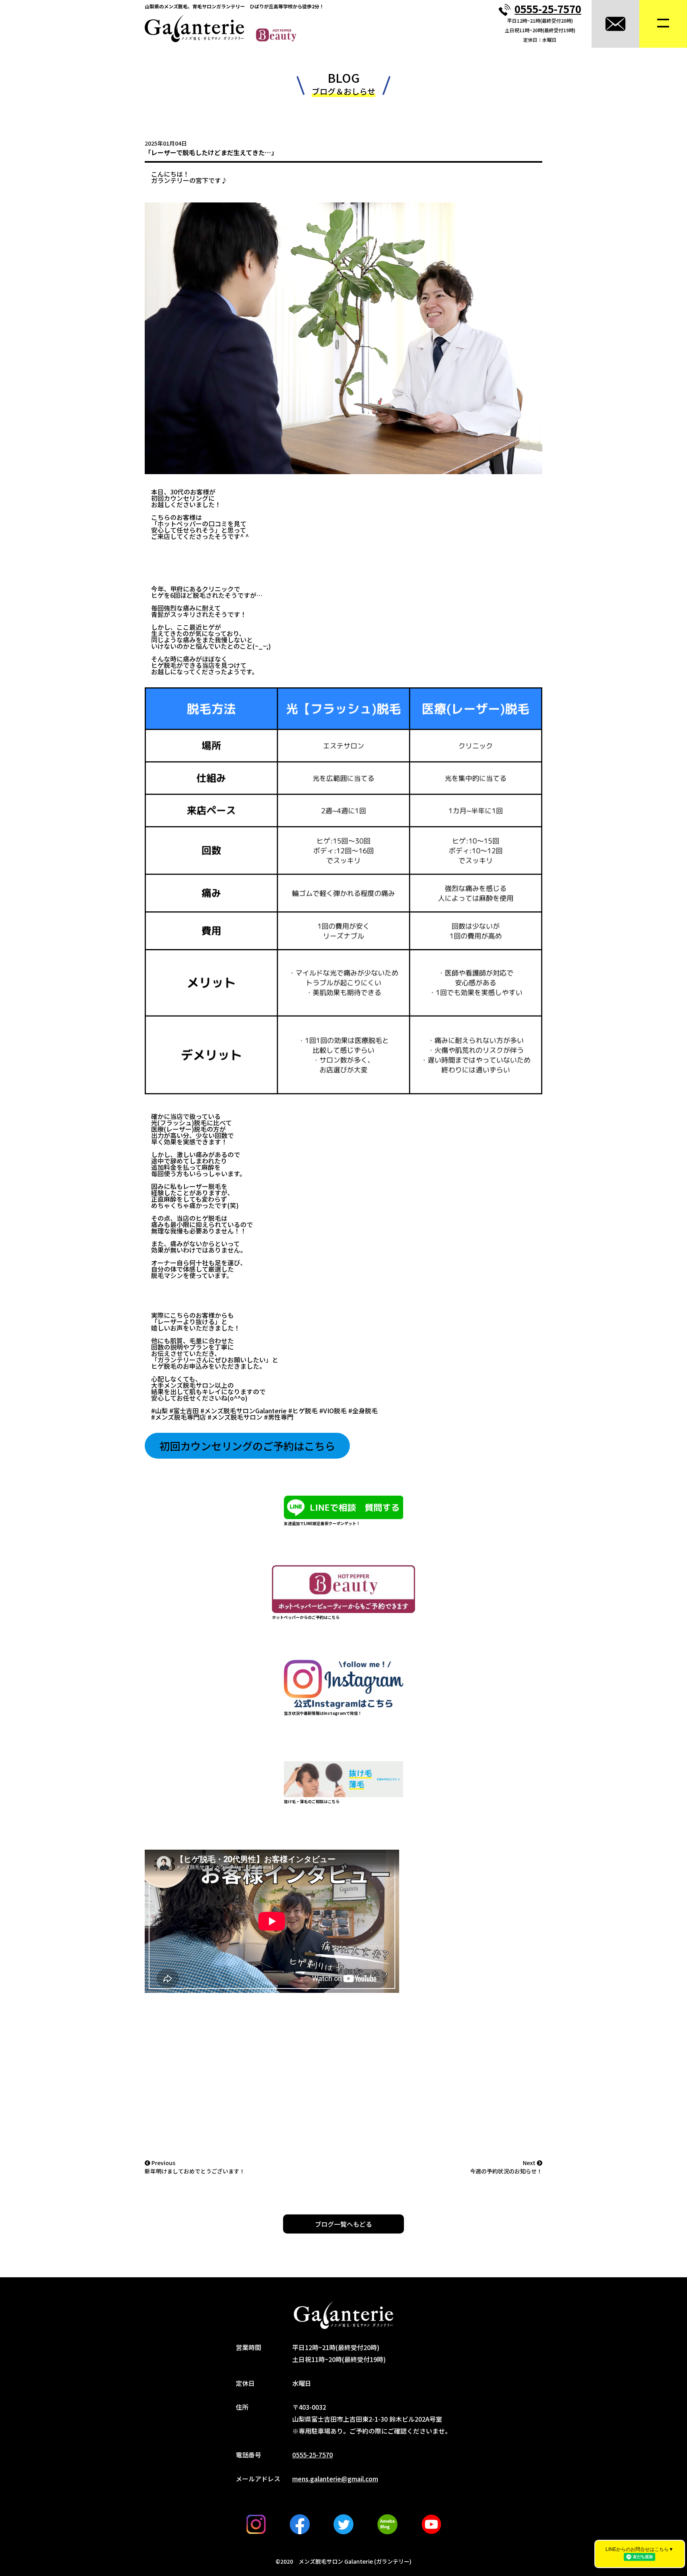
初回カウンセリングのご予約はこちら (247, 1446)
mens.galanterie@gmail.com (335, 2479)
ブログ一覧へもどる (343, 2224)
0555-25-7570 (548, 9)
